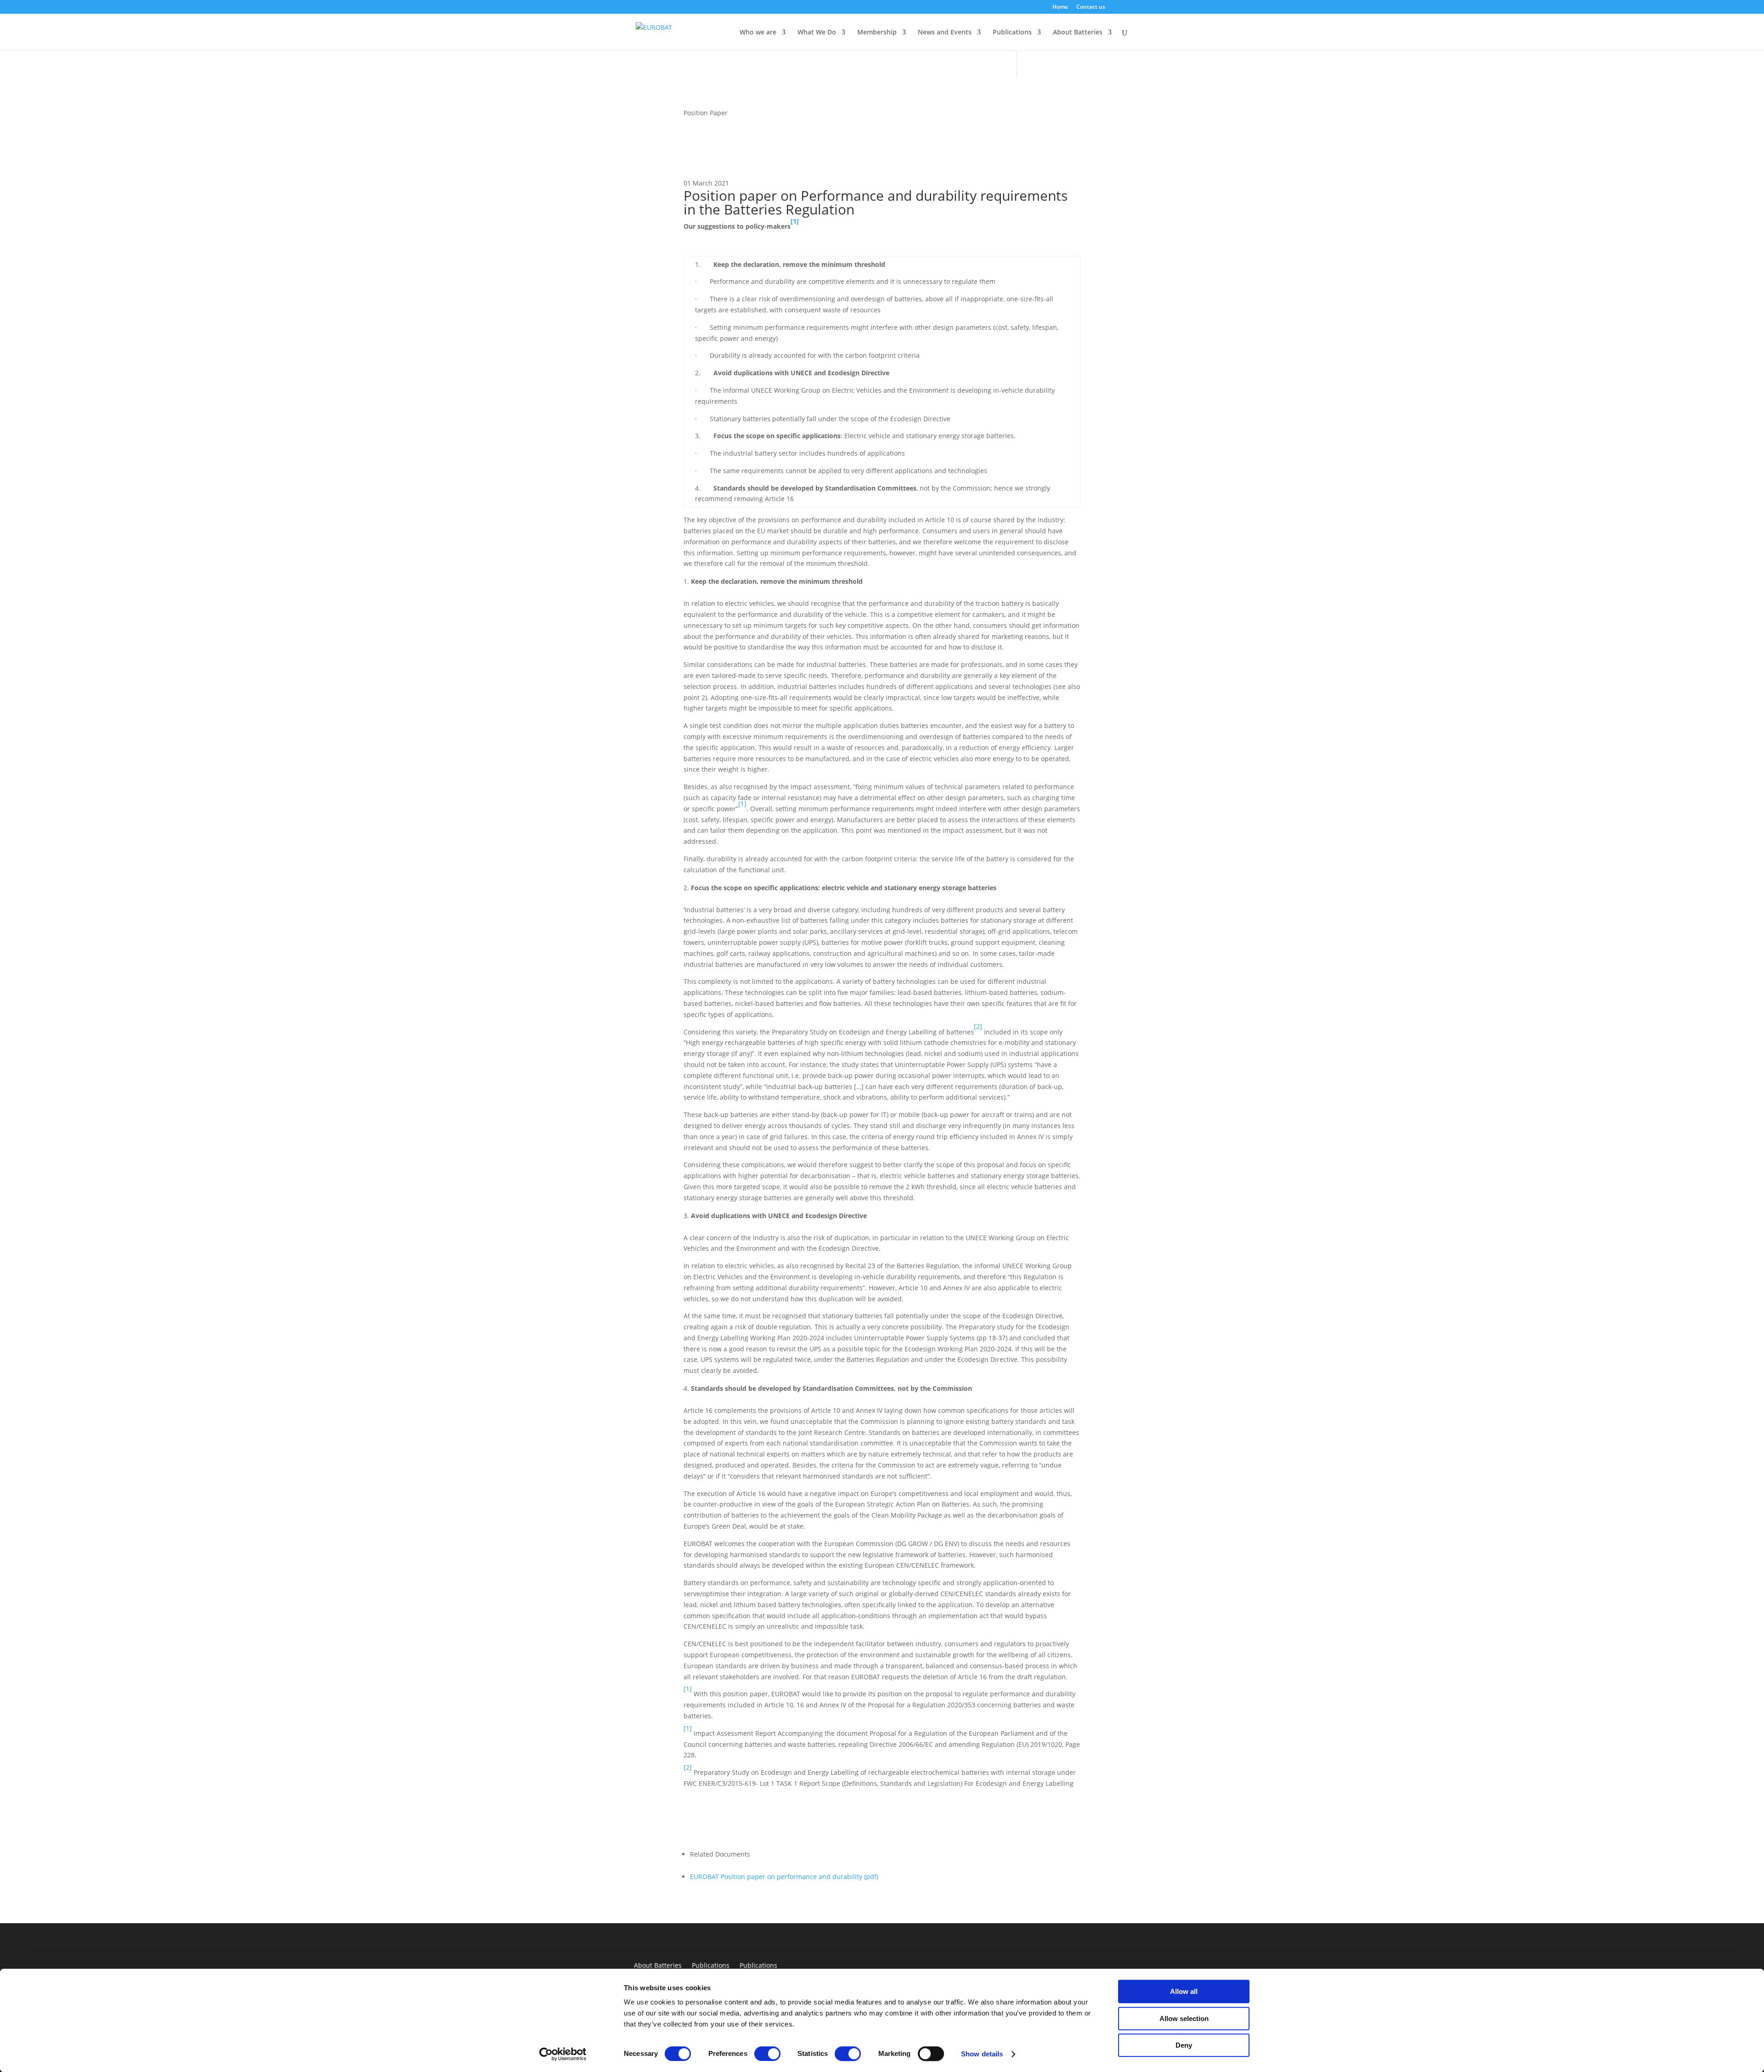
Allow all (1184, 1991)
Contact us (1091, 7)
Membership (877, 33)
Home (1060, 7)
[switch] (767, 2054)
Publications (1012, 33)
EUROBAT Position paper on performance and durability (784, 1877)
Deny (1184, 2045)
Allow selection (1184, 2018)
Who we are (758, 33)
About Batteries (658, 1966)
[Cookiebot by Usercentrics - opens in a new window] (563, 2054)
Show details (982, 2054)
